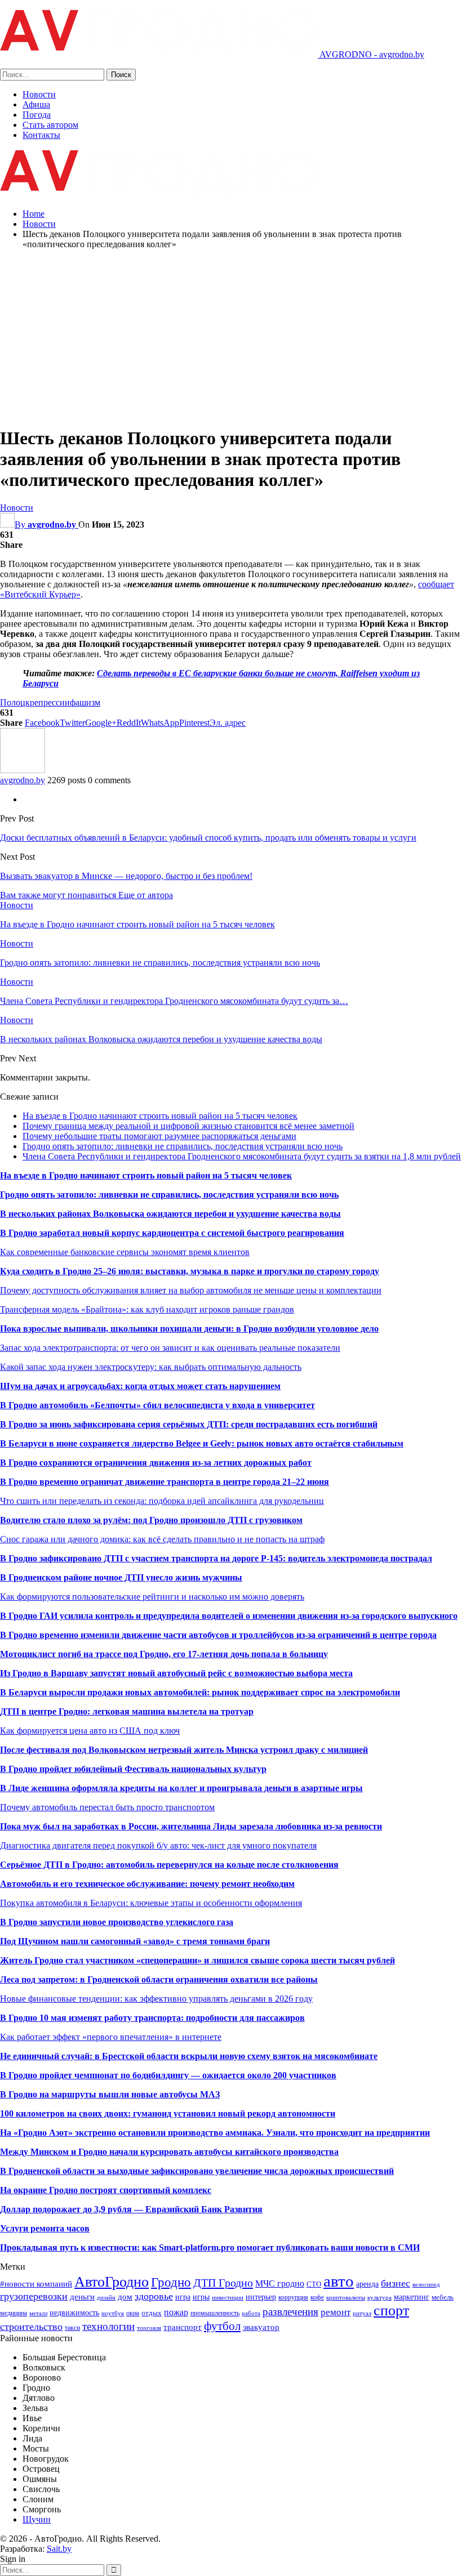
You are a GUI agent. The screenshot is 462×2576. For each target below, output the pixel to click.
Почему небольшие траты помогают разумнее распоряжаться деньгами (159, 1136)
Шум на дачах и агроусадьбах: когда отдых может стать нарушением (140, 1386)
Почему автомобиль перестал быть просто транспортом (107, 1807)
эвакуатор (261, 2327)
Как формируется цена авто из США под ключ (90, 1731)
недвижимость (74, 2312)
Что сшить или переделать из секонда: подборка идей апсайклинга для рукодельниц (162, 1501)
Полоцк (15, 702)
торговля (149, 2328)
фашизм (85, 702)
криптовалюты (346, 2298)
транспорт (183, 2327)
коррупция (293, 2297)
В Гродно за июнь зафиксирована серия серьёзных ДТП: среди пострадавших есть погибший (189, 1424)
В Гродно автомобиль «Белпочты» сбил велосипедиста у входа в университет (157, 1405)
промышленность (215, 2313)
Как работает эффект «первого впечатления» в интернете (111, 2037)
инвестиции (228, 2298)
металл (38, 2313)
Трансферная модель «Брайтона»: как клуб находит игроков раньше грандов (147, 1309)
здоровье (154, 2296)
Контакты (41, 135)
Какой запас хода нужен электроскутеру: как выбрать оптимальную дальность (151, 1367)
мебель (443, 2297)
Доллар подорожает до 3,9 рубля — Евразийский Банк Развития (131, 2209)
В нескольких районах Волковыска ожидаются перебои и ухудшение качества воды (170, 1214)
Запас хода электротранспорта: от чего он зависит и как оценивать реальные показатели (170, 1348)
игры (201, 2297)
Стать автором (50, 125)
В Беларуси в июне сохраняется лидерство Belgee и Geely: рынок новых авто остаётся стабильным (202, 1443)
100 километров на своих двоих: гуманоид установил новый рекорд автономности (168, 2113)
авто (339, 2281)
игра (183, 2297)
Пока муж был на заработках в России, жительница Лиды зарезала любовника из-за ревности (191, 1826)
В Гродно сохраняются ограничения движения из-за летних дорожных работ (156, 1463)
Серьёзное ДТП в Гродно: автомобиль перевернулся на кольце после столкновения (169, 1865)
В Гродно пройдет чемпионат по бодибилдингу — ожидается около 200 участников (168, 2075)
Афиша (36, 104)
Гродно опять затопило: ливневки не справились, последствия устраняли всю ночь (183, 1146)
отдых (152, 2313)
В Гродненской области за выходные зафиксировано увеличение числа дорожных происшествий (197, 2171)
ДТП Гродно (223, 2283)
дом (125, 2296)
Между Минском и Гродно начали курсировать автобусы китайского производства (169, 2152)
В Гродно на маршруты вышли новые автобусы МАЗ (110, 2094)
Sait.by (59, 2549)
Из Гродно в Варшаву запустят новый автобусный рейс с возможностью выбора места (176, 1673)
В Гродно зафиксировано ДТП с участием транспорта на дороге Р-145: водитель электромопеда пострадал (216, 1558)
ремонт (336, 2312)
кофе (317, 2297)
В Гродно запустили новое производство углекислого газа (117, 1922)
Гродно (171, 2282)
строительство (31, 2327)
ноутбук (113, 2313)
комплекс (192, 2190)
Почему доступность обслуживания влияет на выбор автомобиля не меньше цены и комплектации (191, 1290)
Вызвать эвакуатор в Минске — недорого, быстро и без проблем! (126, 876)
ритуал (362, 2313)
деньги (82, 2296)
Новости (39, 94)
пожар (176, 2312)
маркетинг (412, 2297)
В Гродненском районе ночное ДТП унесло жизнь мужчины (121, 1577)
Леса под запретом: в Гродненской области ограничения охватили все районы (159, 1979)
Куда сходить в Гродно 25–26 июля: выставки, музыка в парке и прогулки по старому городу (190, 1271)
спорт (391, 2311)
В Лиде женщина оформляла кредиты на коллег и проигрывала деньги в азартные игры (181, 1788)
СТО (314, 2284)
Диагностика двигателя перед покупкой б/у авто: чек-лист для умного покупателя (158, 1845)
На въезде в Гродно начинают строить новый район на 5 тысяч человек (160, 1116)
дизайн (106, 2298)
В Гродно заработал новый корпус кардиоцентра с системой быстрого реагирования (172, 1233)
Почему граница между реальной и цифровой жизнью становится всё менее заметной (188, 1126)
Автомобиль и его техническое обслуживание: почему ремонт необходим (147, 1884)
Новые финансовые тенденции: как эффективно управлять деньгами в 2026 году (156, 1999)
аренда (367, 2284)
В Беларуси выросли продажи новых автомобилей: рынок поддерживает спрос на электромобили (200, 1692)
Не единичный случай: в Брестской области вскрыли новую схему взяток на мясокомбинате (189, 2056)
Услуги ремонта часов (45, 2228)
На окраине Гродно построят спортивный (86, 2190)
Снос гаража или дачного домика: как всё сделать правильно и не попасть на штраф (162, 1539)
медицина (14, 2313)
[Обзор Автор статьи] (23, 770)
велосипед (426, 2285)
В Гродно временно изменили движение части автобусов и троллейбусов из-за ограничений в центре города (218, 1635)
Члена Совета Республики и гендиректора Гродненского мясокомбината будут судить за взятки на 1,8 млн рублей (242, 1156)
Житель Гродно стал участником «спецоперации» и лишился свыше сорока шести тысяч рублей (197, 1960)
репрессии (50, 702)
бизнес (396, 2283)
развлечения (290, 2312)
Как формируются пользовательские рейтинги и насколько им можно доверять (152, 1597)
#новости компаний (36, 2283)
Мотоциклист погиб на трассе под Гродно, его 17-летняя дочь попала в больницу (164, 1654)
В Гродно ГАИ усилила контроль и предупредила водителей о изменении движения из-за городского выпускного (229, 1616)
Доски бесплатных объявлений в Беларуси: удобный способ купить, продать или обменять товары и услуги (208, 838)
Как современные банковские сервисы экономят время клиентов (125, 1252)
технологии (108, 2326)
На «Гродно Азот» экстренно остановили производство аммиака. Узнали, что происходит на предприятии (215, 2133)
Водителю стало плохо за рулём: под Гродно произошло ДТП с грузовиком (151, 1520)
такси (72, 2328)
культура (379, 2298)
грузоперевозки (34, 2296)
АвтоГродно (112, 2282)
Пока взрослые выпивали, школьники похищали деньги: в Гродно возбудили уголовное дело (189, 1329)
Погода (37, 115)
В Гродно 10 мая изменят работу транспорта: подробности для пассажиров (152, 2018)
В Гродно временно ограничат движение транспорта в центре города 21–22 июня (165, 1482)
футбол (222, 2326)
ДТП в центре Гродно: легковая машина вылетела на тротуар (127, 1711)
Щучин (37, 2519)
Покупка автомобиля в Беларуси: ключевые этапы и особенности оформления (151, 1903)
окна (133, 2313)
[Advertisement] (231, 337)
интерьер (261, 2297)
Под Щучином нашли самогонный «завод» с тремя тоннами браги (135, 1941)
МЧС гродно (280, 2283)
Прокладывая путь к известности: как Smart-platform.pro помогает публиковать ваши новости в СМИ (210, 2247)
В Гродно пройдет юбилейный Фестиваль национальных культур (133, 1769)
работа (251, 2313)
